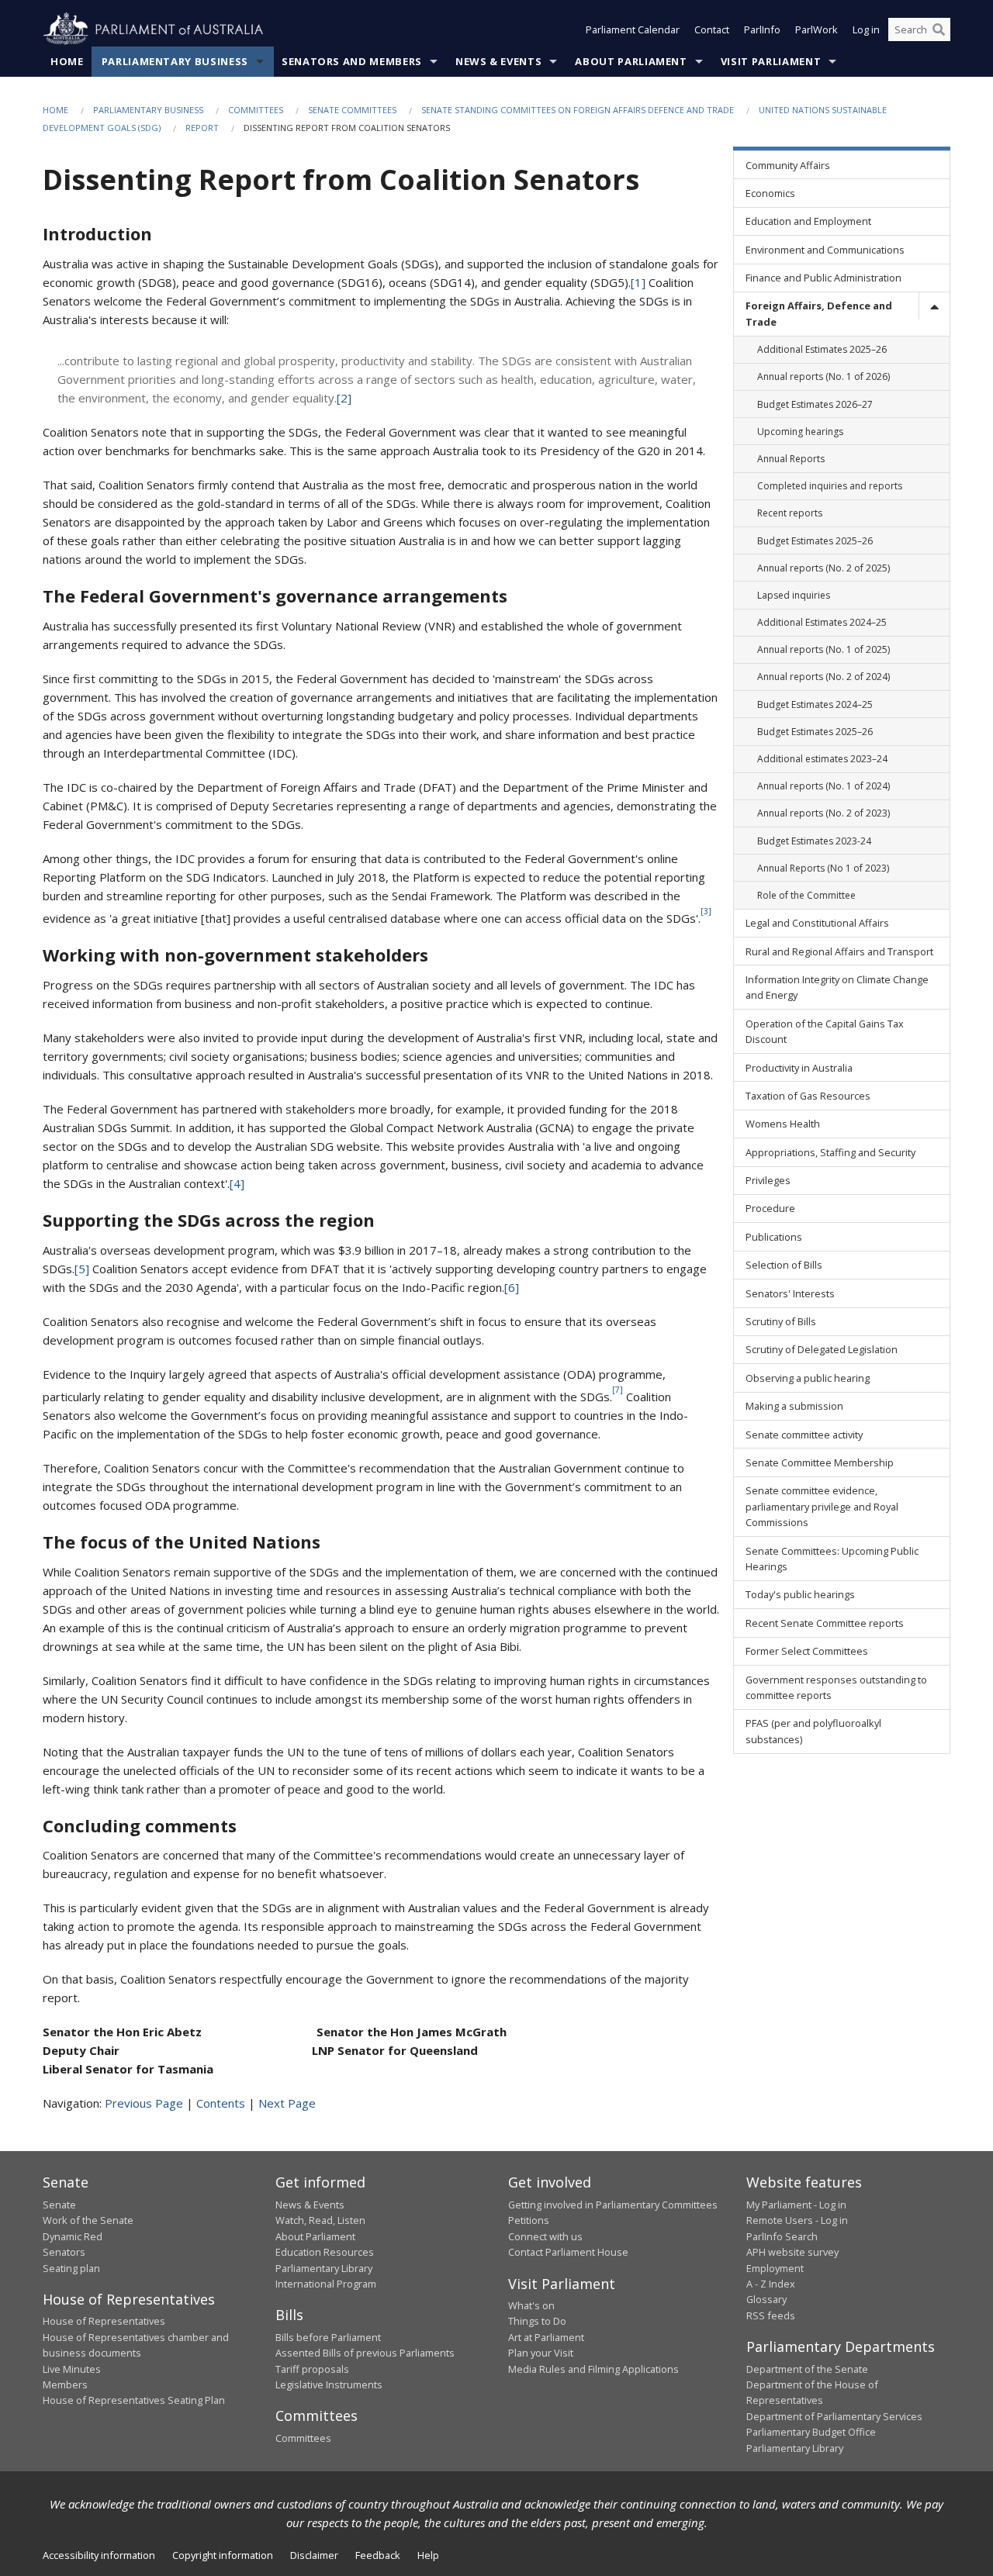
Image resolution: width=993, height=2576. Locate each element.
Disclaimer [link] (314, 2555)
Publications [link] (774, 1237)
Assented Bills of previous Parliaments (365, 2353)
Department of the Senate (807, 2369)
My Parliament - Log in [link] (796, 2205)
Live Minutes (72, 2369)
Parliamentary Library (324, 2268)
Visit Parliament (771, 61)
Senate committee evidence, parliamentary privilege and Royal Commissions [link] (822, 1506)
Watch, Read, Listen (320, 2220)
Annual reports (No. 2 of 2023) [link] (823, 813)
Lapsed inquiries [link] (794, 595)
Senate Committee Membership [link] (820, 1462)
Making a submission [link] (794, 1406)
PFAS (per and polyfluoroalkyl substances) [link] (813, 1731)
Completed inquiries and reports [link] (830, 486)
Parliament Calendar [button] (633, 29)
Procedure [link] (770, 1208)
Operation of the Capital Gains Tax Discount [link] (825, 1031)
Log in (866, 29)
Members (65, 2384)
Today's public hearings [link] (800, 1594)
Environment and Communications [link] (825, 250)
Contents (221, 2103)
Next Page (287, 2103)
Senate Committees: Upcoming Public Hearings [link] (832, 1559)
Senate (59, 2205)
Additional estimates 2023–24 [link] (822, 759)
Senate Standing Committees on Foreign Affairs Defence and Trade (578, 110)
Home (67, 61)
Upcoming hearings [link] (800, 432)
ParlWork (817, 29)
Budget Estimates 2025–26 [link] (815, 541)
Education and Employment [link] (808, 221)
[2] (344, 398)
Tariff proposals (312, 2369)
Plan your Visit (541, 2353)
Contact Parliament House (568, 2252)
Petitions (529, 2220)
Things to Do (537, 2321)
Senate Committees (352, 110)
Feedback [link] (378, 2555)
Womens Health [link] (783, 1124)
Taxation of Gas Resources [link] (808, 1096)
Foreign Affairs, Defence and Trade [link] (819, 313)
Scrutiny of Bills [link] (781, 1321)
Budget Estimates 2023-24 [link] (814, 841)
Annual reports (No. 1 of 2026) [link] (823, 376)
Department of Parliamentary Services (834, 2416)
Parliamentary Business (175, 61)
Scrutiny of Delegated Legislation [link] (822, 1349)
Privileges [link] (768, 1180)
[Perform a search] (939, 29)
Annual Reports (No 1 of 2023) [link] (823, 868)
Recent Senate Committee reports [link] (825, 1623)
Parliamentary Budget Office (811, 2432)
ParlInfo (762, 29)
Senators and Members (352, 61)
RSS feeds (771, 2315)
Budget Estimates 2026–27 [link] (815, 404)
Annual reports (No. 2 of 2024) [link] (823, 677)
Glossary (766, 2299)
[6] (512, 1287)
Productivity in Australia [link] (799, 1068)
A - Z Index (771, 2284)
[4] (237, 1183)
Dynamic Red (73, 2236)
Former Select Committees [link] (807, 1651)
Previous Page (144, 2103)
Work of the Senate (88, 2220)
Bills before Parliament (328, 2337)
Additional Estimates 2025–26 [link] (822, 349)
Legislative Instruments (329, 2384)
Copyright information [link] (223, 2555)
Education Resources (325, 2252)
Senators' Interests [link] (790, 1293)
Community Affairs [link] (788, 165)
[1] (638, 282)
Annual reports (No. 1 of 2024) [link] (823, 786)
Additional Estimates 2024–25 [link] (822, 622)
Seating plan (71, 2268)
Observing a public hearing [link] (808, 1378)
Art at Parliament (546, 2337)
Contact (712, 29)
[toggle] (934, 306)
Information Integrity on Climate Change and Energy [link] (837, 987)
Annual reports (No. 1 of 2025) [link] (823, 649)
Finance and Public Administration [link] (823, 278)
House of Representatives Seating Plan (134, 2400)
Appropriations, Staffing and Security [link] (830, 1152)
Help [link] (428, 2555)
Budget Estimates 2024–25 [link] (815, 704)
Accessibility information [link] (99, 2555)
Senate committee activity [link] (804, 1435)
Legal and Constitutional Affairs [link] (817, 923)
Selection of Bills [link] (784, 1265)
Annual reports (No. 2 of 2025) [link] (823, 568)
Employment (775, 2268)
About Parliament (631, 61)
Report (202, 128)
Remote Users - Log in (797, 2220)
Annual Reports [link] (791, 459)
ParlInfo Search (782, 2236)
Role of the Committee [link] (806, 895)
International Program (326, 2284)
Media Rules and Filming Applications (593, 2369)
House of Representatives (104, 2321)
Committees (256, 110)
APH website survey (792, 2252)
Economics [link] (770, 193)
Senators (64, 2252)
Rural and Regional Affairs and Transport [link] (839, 951)
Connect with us (545, 2236)
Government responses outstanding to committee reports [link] (836, 1687)
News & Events (498, 61)
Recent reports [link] (790, 513)
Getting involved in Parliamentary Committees (613, 2205)
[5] (82, 1269)
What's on (531, 2305)
